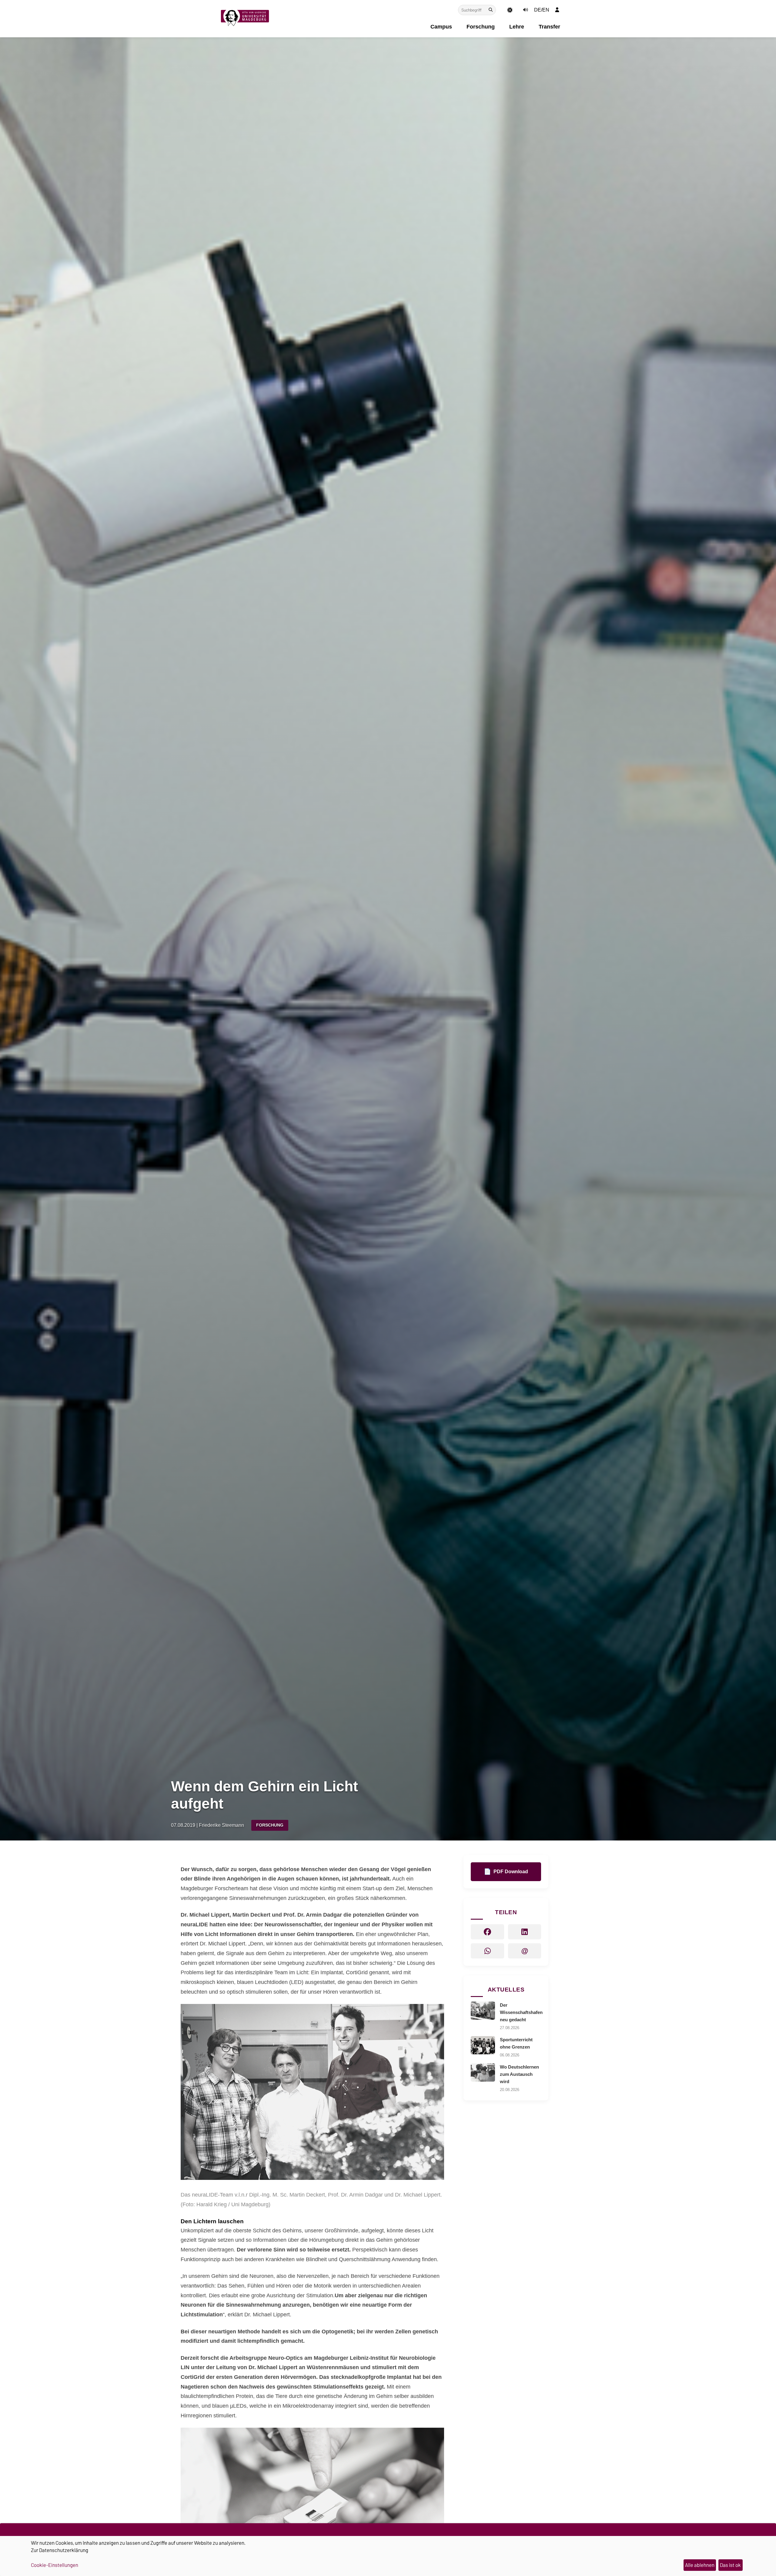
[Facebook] (487, 1932)
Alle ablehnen (700, 2565)
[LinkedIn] (525, 1932)
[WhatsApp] (487, 1951)
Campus (441, 27)
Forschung (481, 27)
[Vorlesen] (525, 10)
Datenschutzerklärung (64, 2550)
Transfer (549, 27)
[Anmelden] (557, 10)
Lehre (517, 27)
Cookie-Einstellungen (55, 2565)
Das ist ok (730, 2565)
